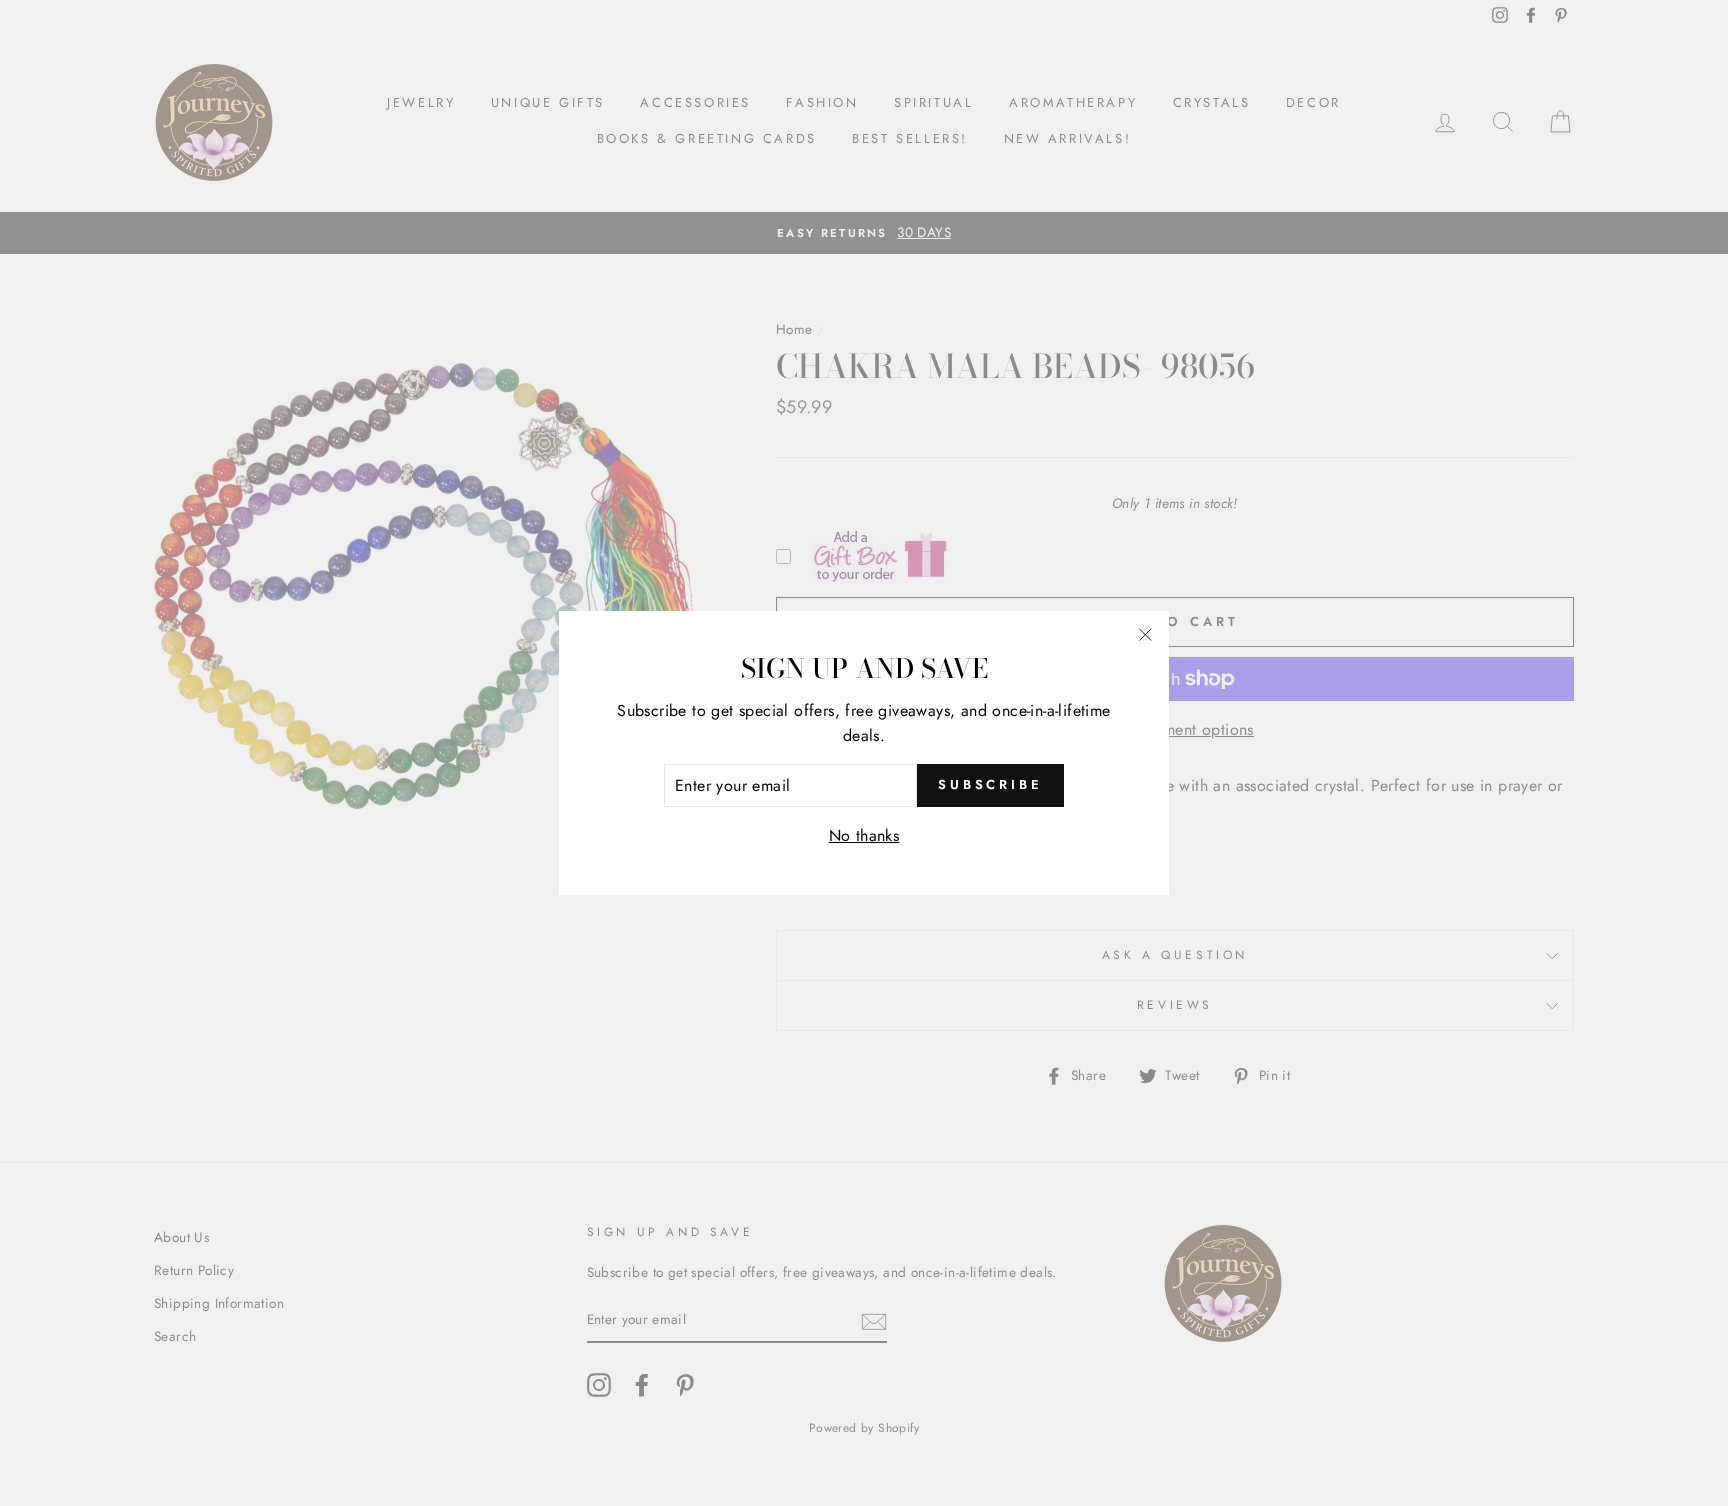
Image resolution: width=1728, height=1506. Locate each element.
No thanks (864, 835)
